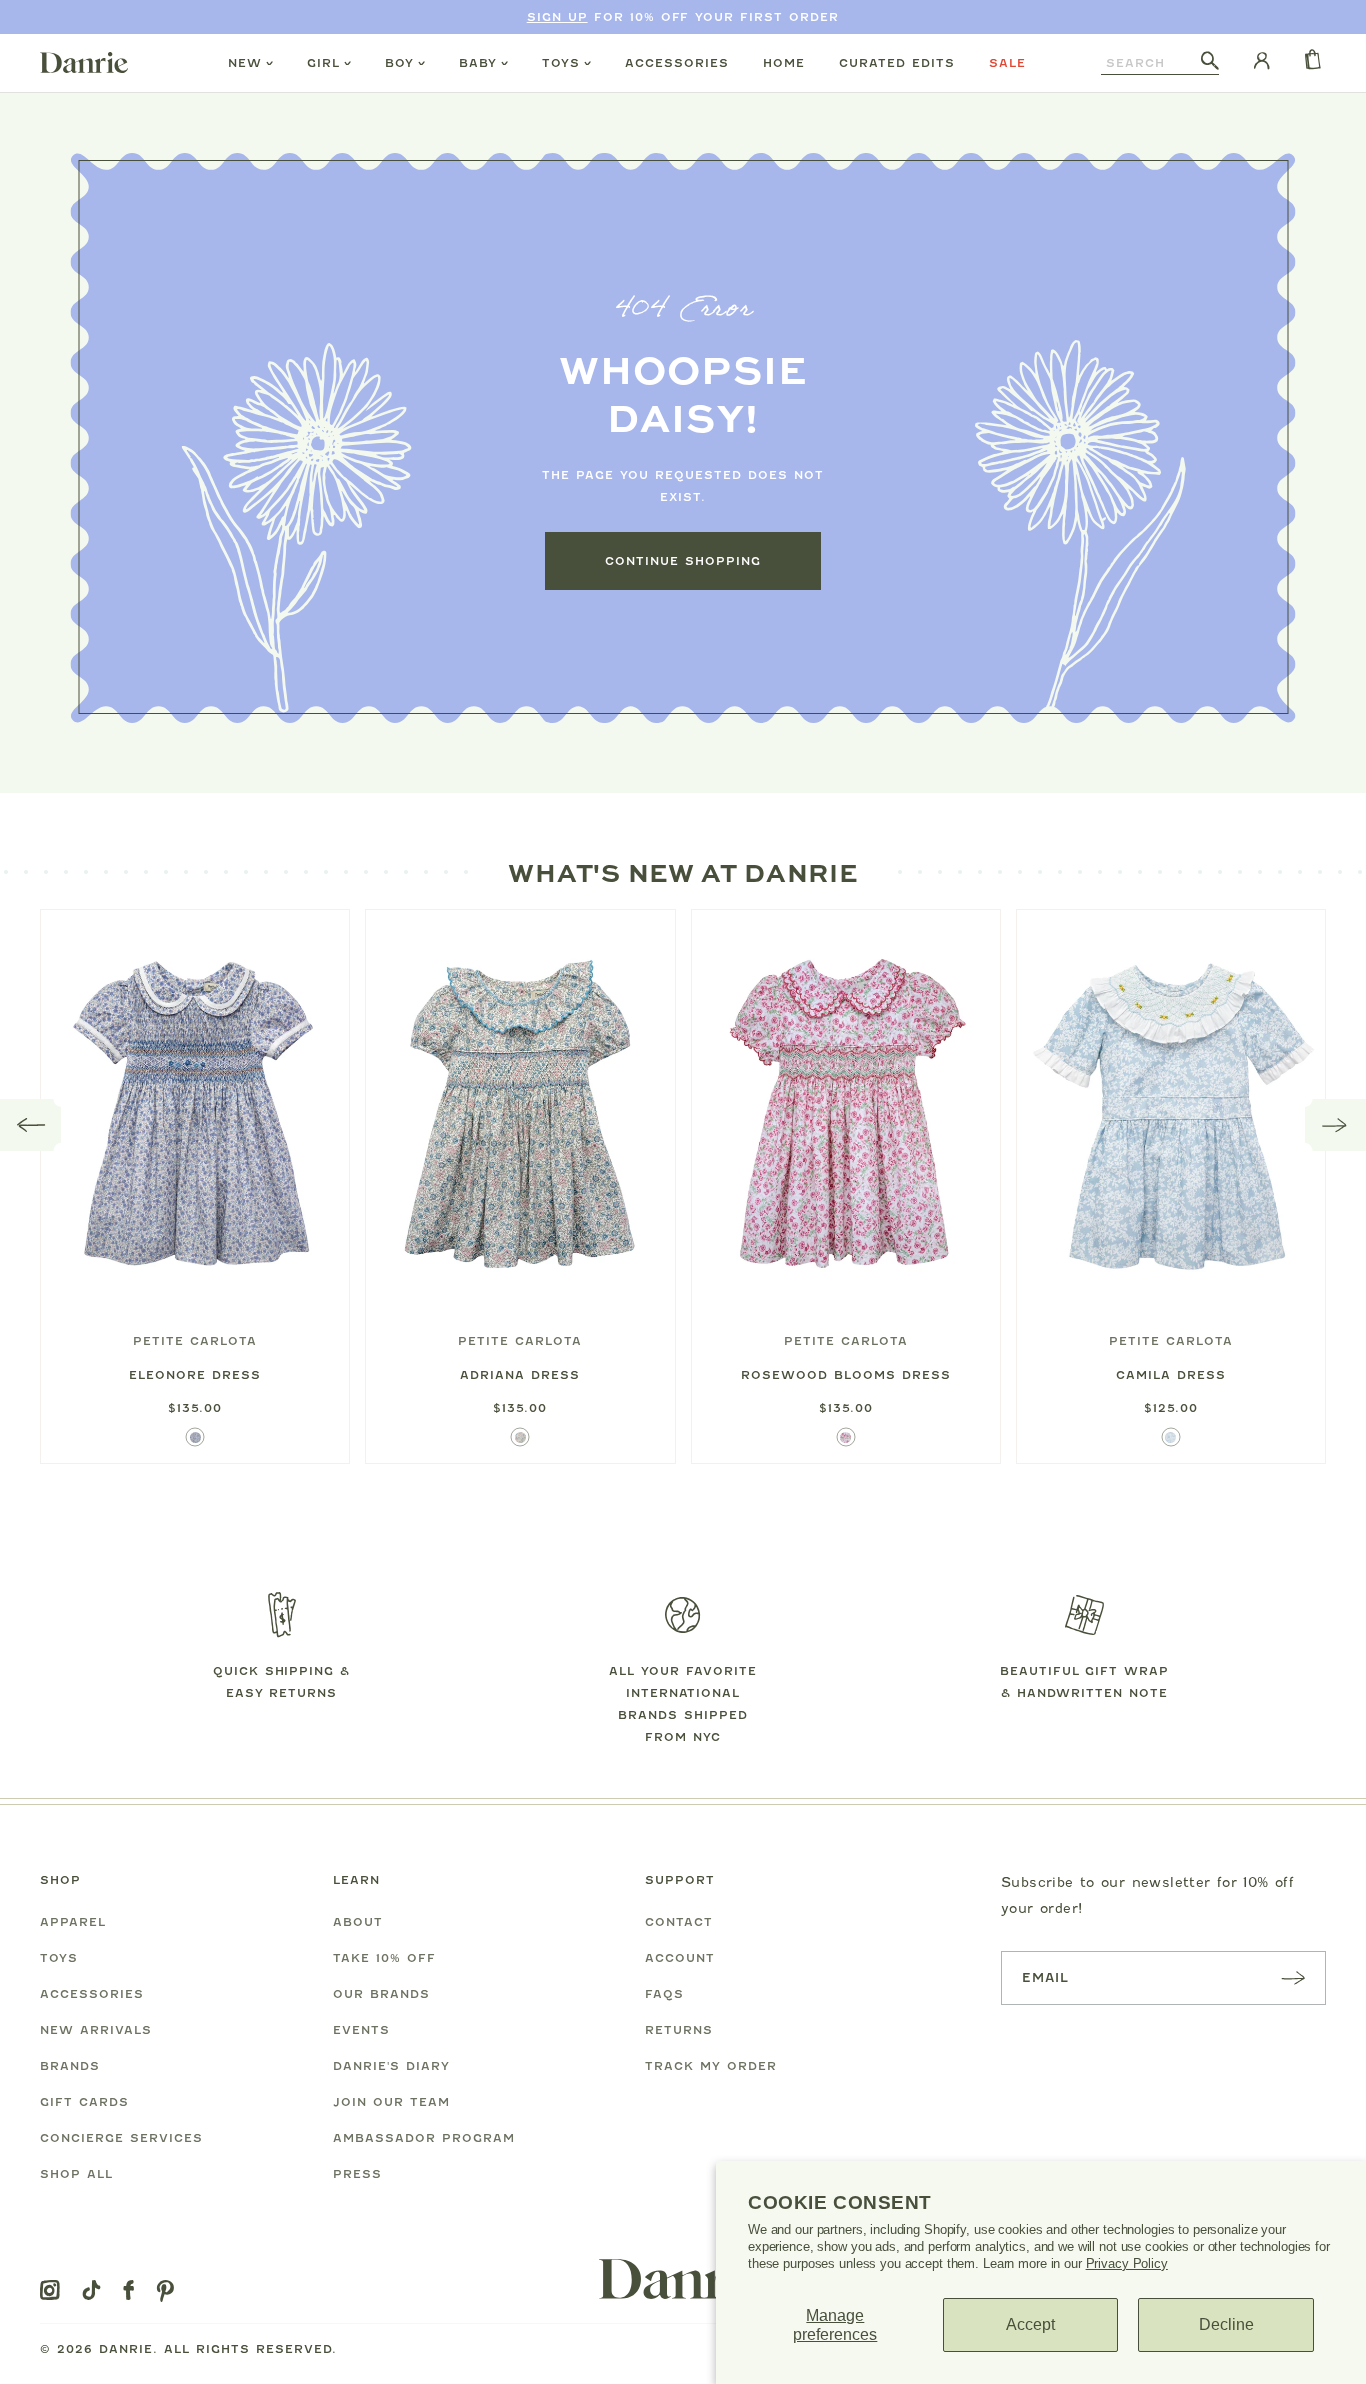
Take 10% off (384, 1958)
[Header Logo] (84, 62)
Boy (399, 63)
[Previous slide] (31, 1125)
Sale (1007, 63)
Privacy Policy (1127, 2263)
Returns (679, 2030)
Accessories (677, 63)
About (358, 1922)
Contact (679, 1922)
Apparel (73, 1922)
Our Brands (381, 1994)
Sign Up (557, 17)
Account (680, 1958)
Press (357, 2174)
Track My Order (711, 2066)
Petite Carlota (195, 1341)
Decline (1226, 2324)
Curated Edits (897, 63)
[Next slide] (1335, 1125)
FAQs (664, 1994)
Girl (323, 63)
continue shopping (683, 561)
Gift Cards (84, 2102)
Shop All (76, 2174)
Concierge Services (121, 2138)
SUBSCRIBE (1293, 1977)
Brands (70, 2066)
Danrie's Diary (391, 2066)
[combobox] (1151, 63)
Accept (1030, 2324)
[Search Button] (1210, 62)
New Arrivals (96, 2030)
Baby (478, 63)
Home (784, 63)
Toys (561, 63)
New (245, 63)
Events (361, 2030)
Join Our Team (391, 2102)
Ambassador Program (424, 2138)
